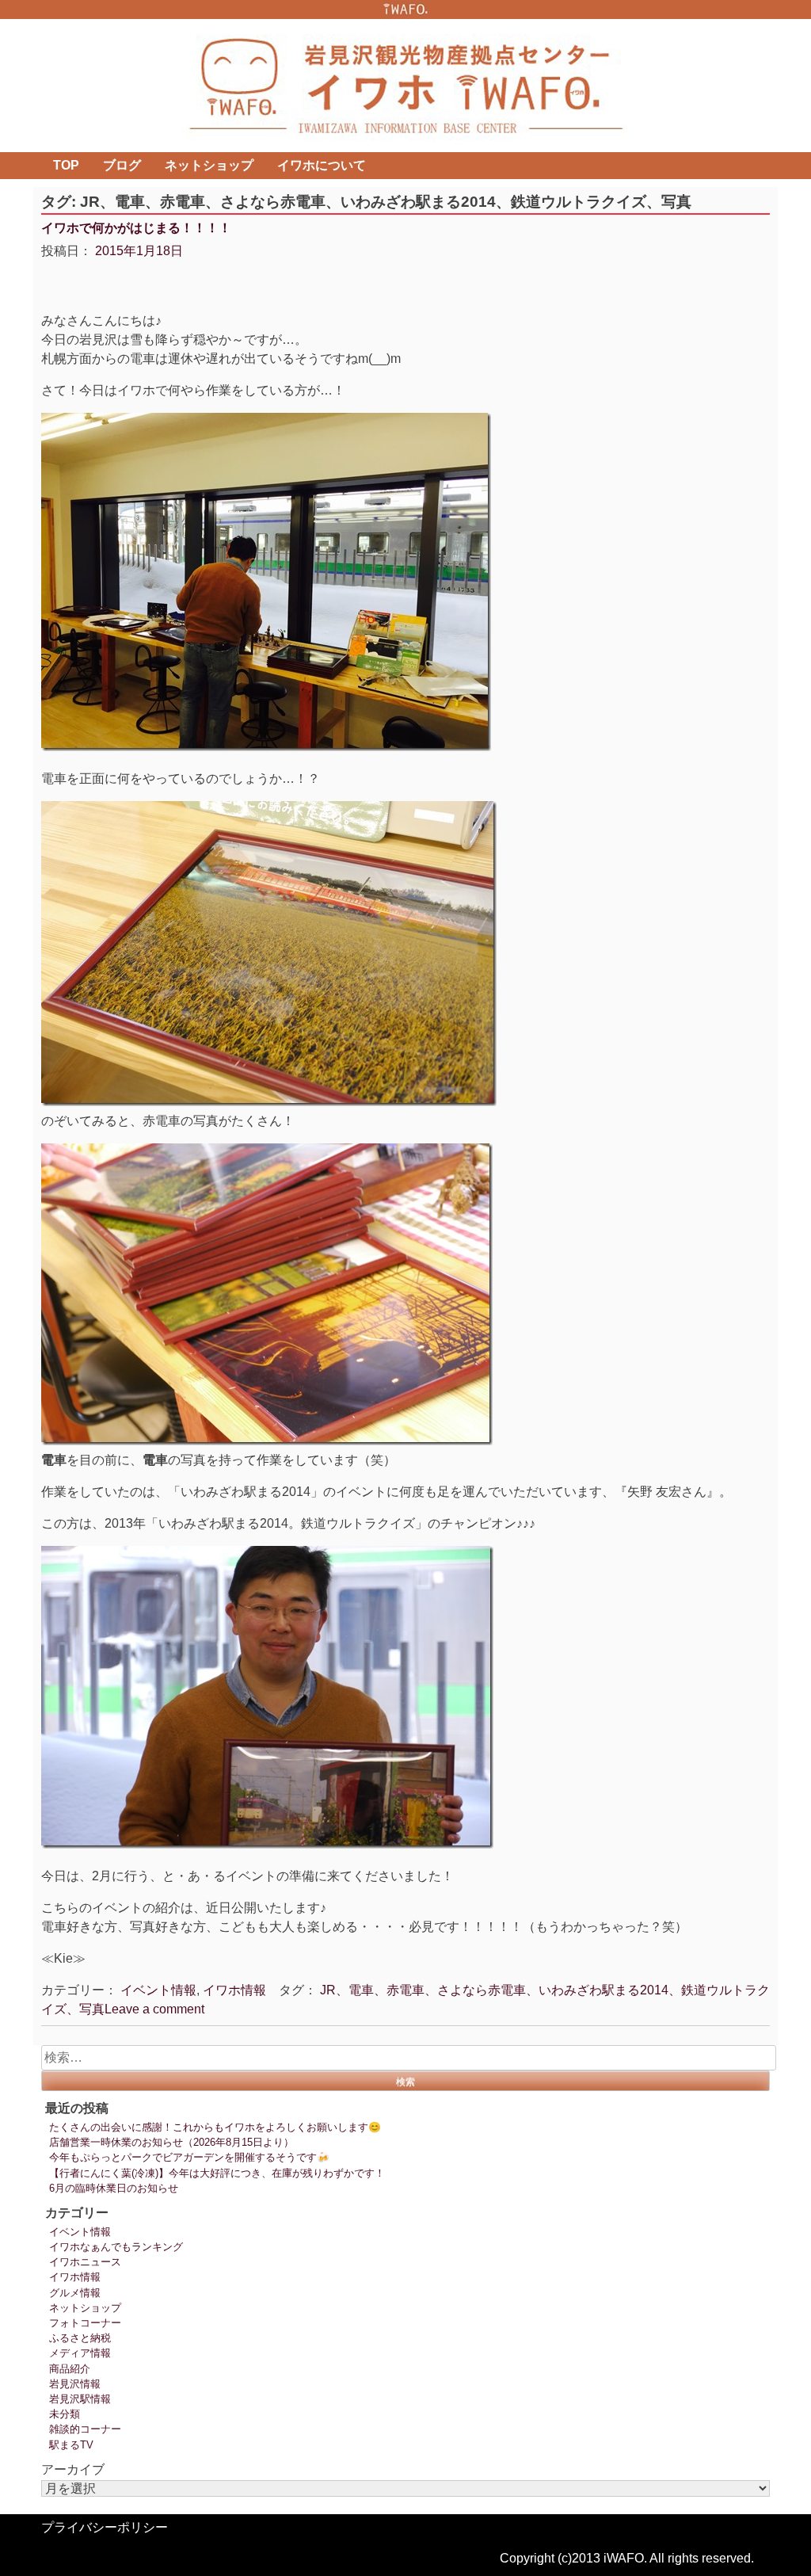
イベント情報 (158, 1990)
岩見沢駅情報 (80, 2399)
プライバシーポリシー (105, 2527)
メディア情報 (80, 2353)
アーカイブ (73, 2469)
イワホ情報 (234, 1990)
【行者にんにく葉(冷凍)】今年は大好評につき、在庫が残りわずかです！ (217, 2173)
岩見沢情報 (75, 2384)
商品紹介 (70, 2369)
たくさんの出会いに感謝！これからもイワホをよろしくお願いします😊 (215, 2127)
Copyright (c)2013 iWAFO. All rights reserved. (627, 2558)
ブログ (122, 165)
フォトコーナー (85, 2323)
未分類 (65, 2414)
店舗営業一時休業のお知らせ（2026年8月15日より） (171, 2142)
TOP (66, 165)
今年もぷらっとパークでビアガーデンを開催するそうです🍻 (189, 2157)
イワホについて (322, 165)
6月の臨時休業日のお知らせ (114, 2188)
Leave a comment (154, 2009)
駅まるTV (71, 2445)
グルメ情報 (75, 2293)
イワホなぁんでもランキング (116, 2247)
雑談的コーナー (85, 2429)
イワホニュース (85, 2262)
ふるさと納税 (80, 2338)
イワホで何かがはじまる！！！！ (136, 228)
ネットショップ (209, 165)
